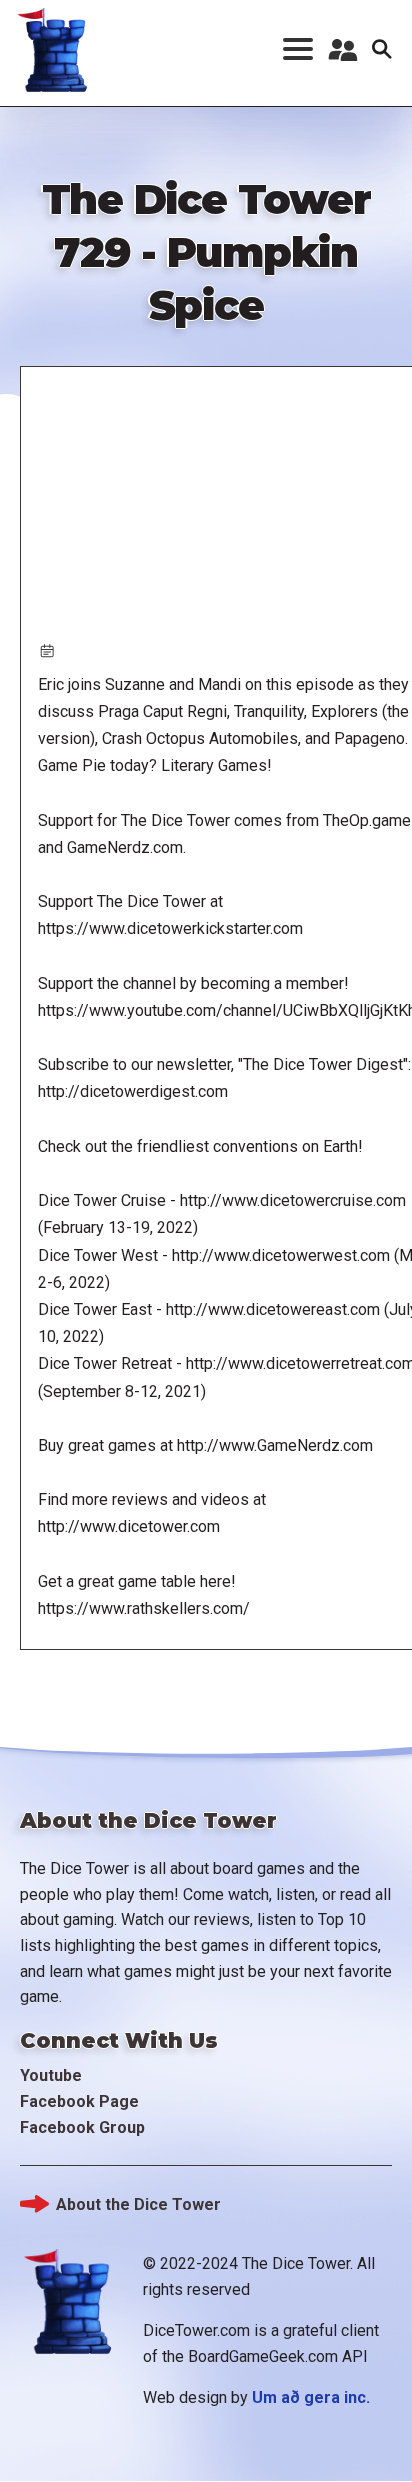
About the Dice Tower (138, 2204)
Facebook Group (82, 2127)
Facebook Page (79, 2101)
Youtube (51, 2075)
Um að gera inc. (311, 2397)
